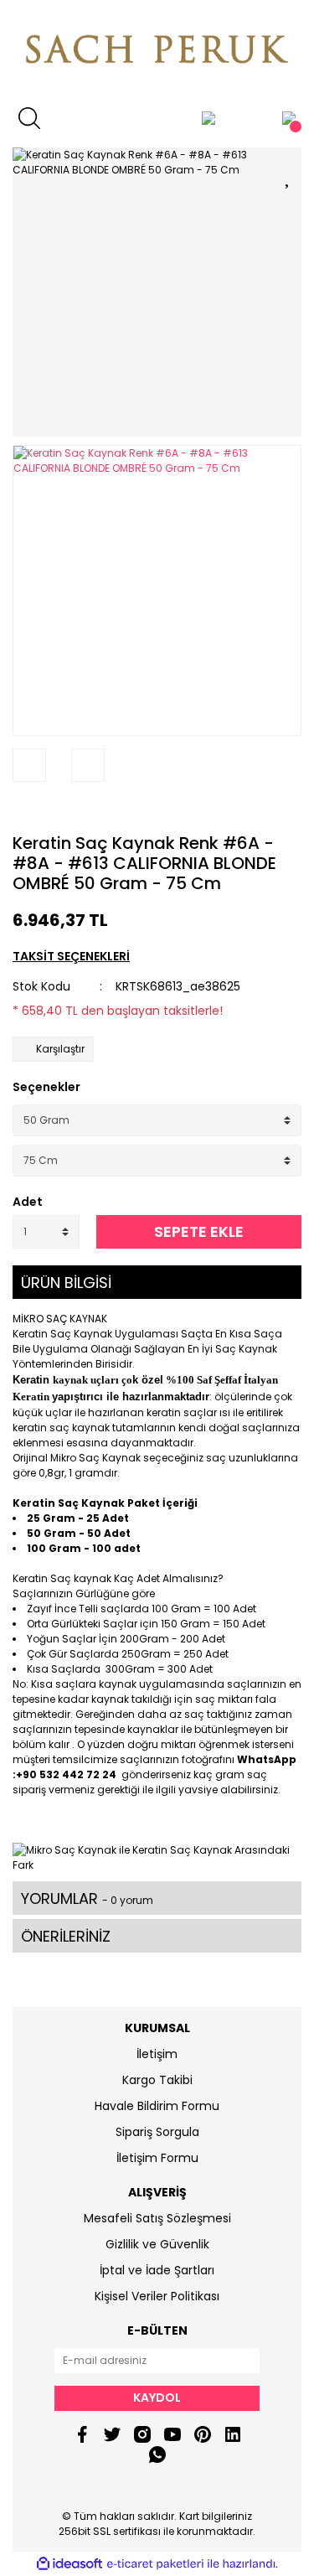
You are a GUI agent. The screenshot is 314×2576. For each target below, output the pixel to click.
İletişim (157, 2054)
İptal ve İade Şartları (157, 2270)
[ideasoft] (69, 2564)
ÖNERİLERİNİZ (66, 1936)
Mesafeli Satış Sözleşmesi (157, 2218)
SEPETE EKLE (199, 1231)
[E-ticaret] (155, 2564)
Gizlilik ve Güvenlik (157, 2244)
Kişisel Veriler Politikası (157, 2296)
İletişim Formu (157, 2158)
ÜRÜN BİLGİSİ (66, 1283)
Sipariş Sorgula (157, 2132)
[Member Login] (208, 118)
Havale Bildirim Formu (157, 2106)
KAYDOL (157, 2398)
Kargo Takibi (157, 2080)
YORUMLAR (87, 1898)
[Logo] (157, 51)
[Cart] (289, 118)
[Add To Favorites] (289, 175)
